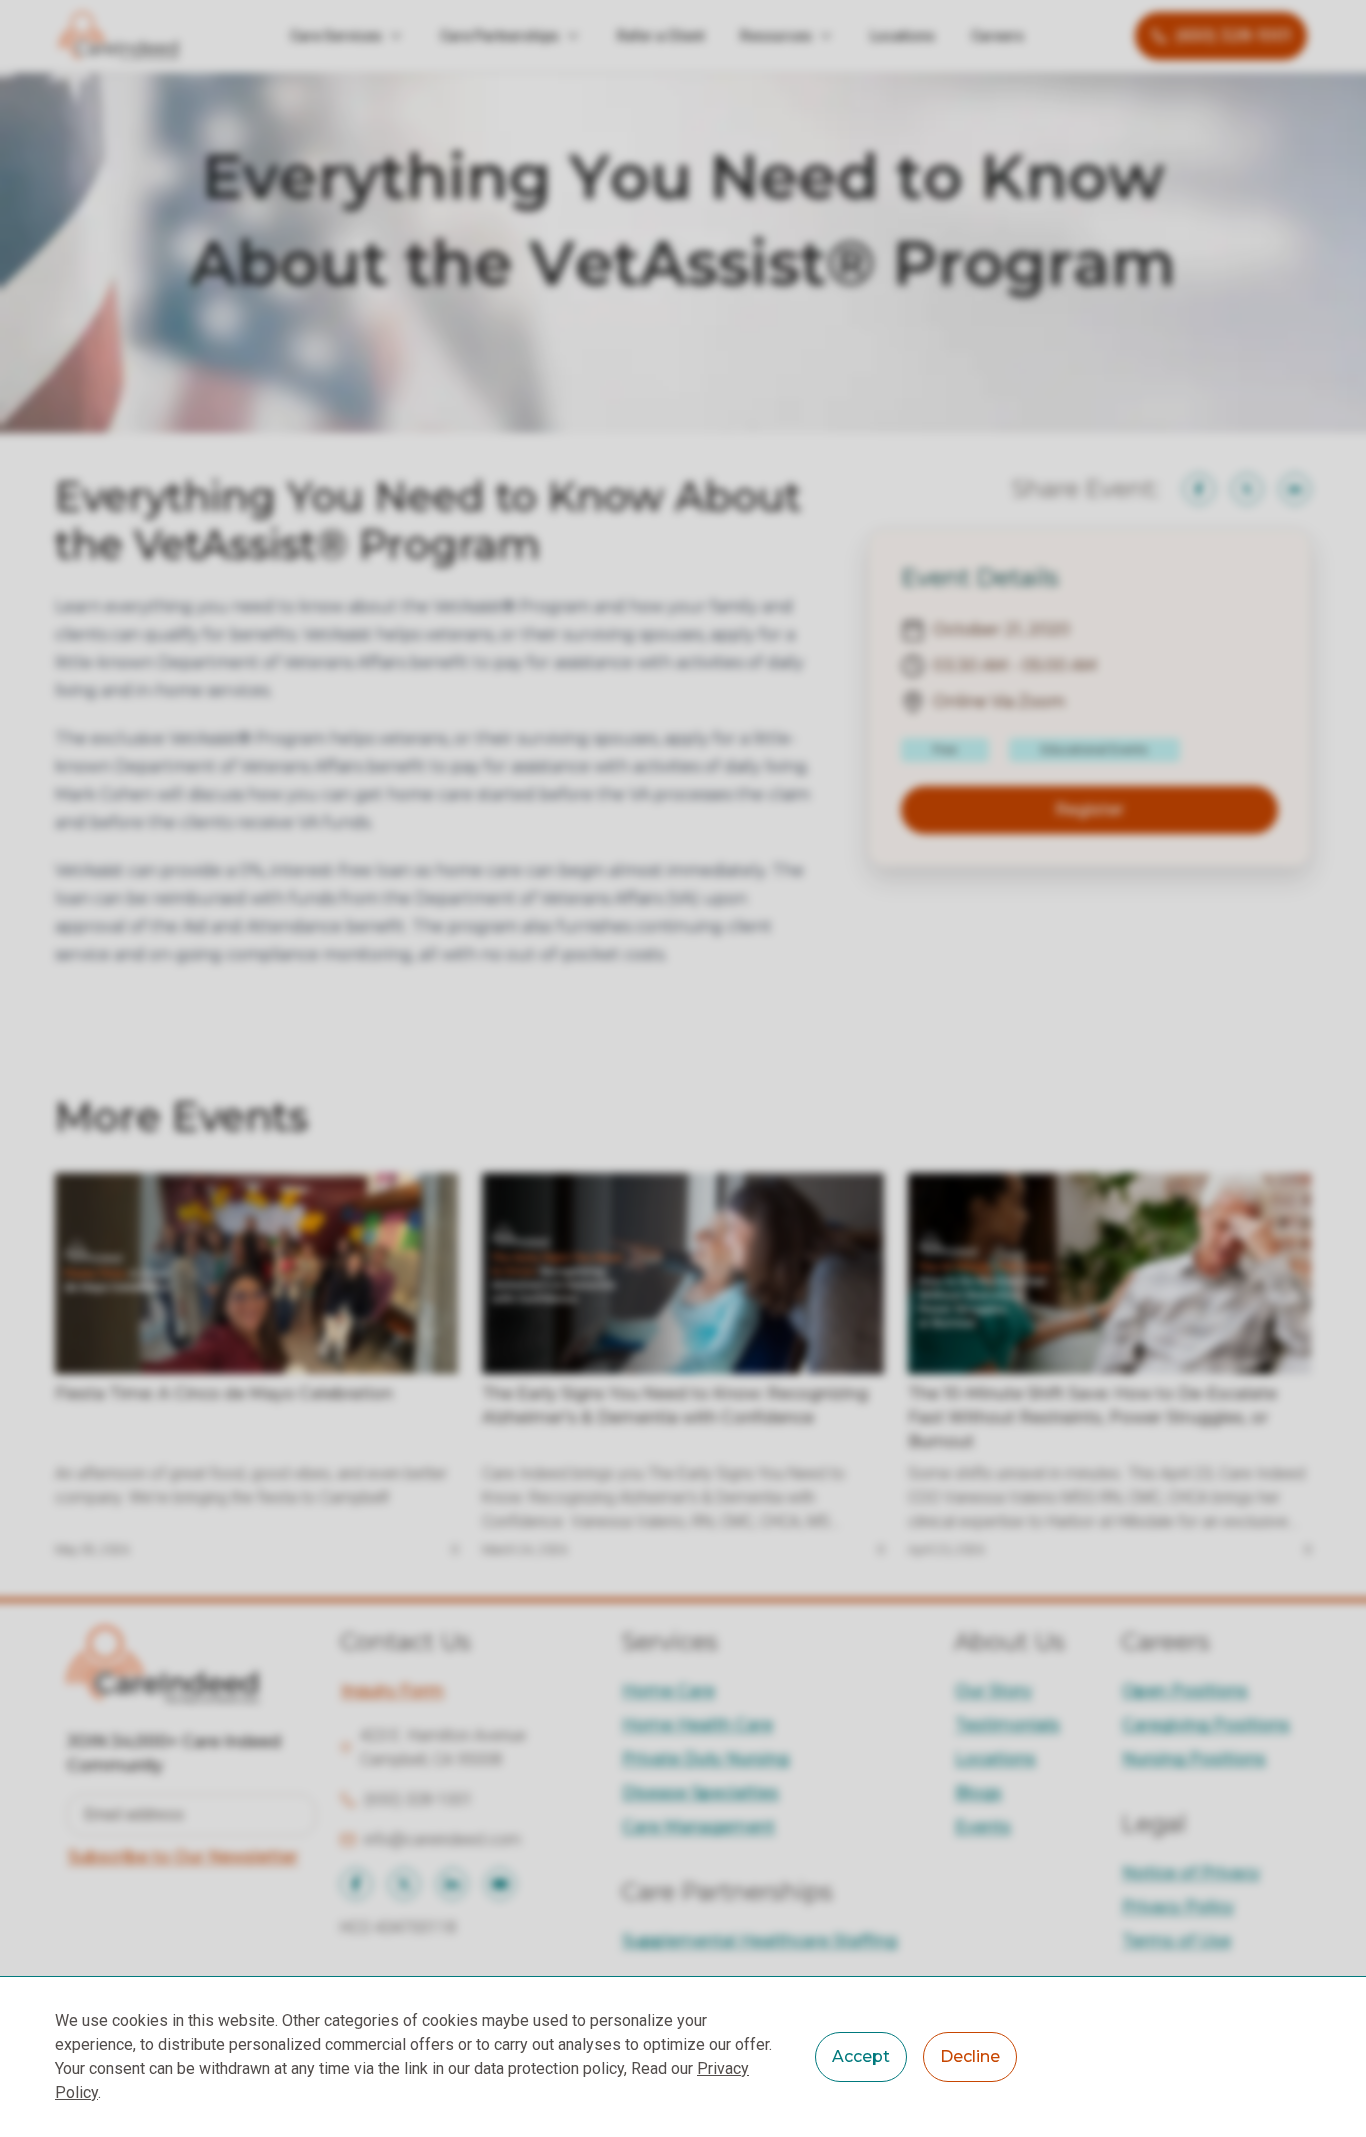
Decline (970, 2056)
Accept (861, 2056)
